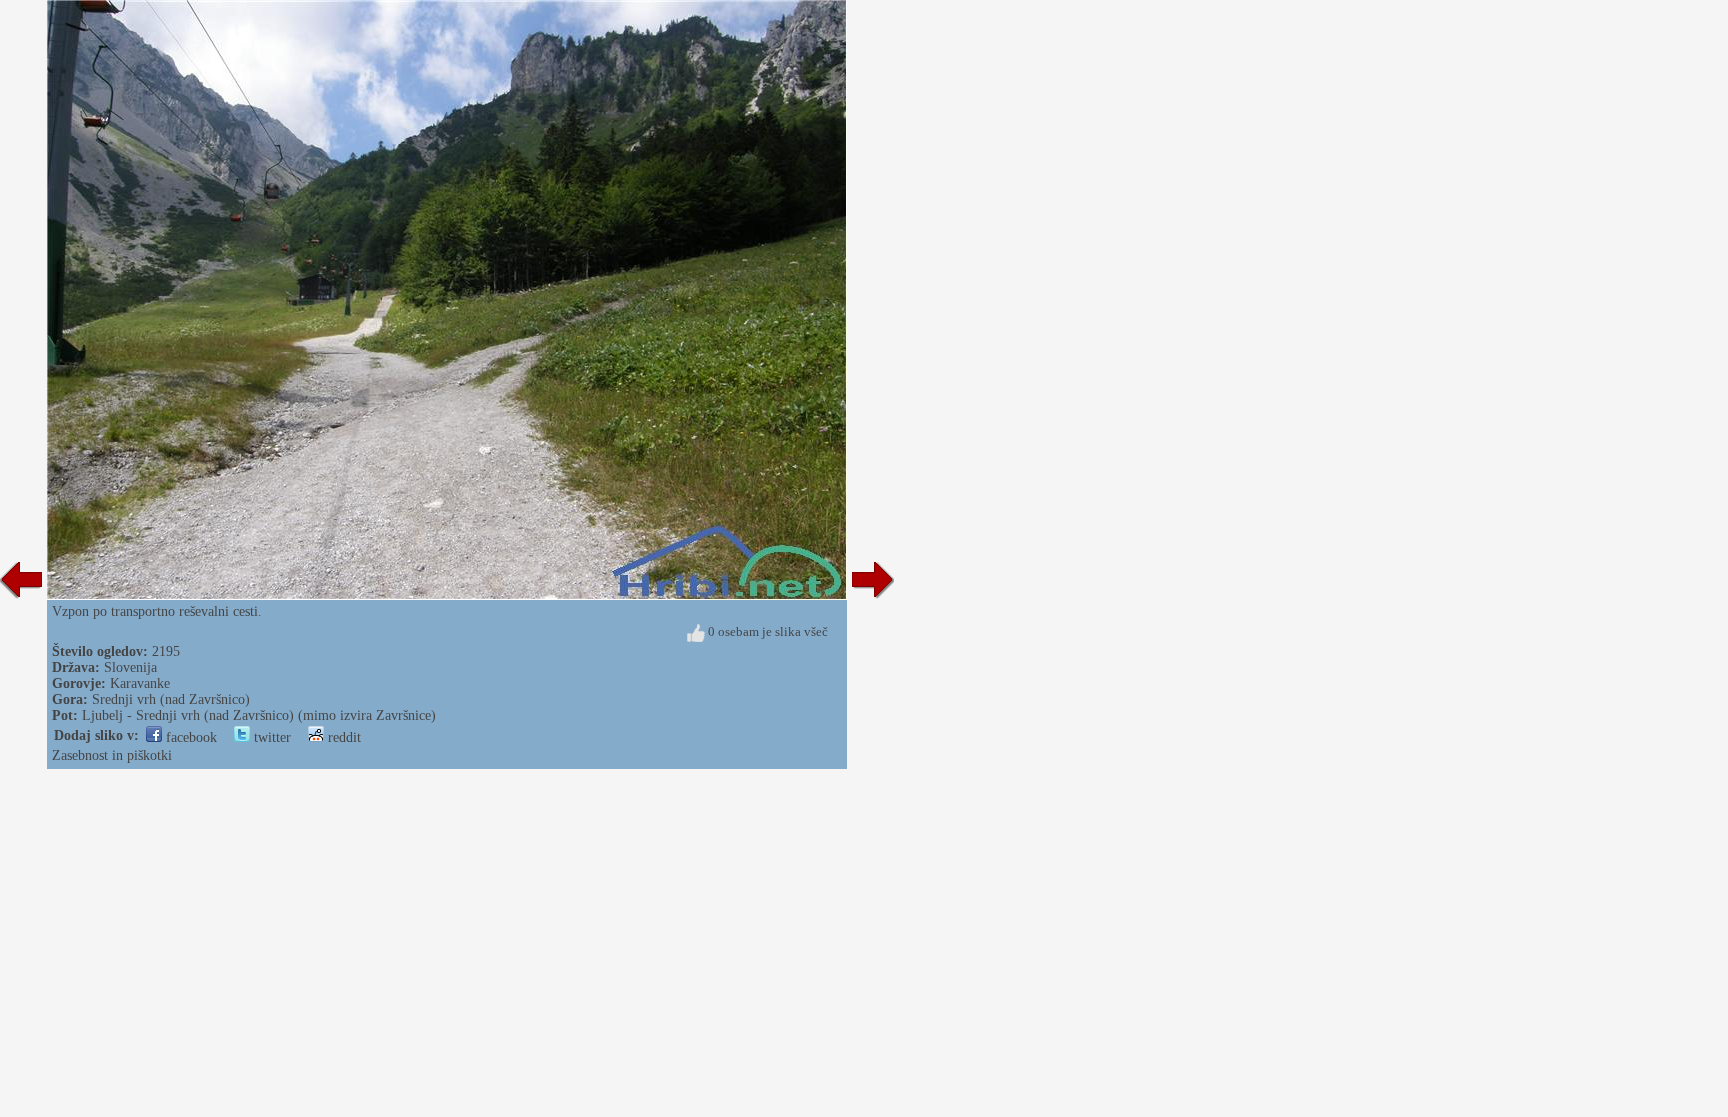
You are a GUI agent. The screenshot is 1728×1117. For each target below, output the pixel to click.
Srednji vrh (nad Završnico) (171, 699)
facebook (189, 737)
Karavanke (140, 683)
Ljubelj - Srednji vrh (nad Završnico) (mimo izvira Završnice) (259, 715)
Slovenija (130, 667)
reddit (342, 737)
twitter (270, 737)
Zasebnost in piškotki (112, 755)
